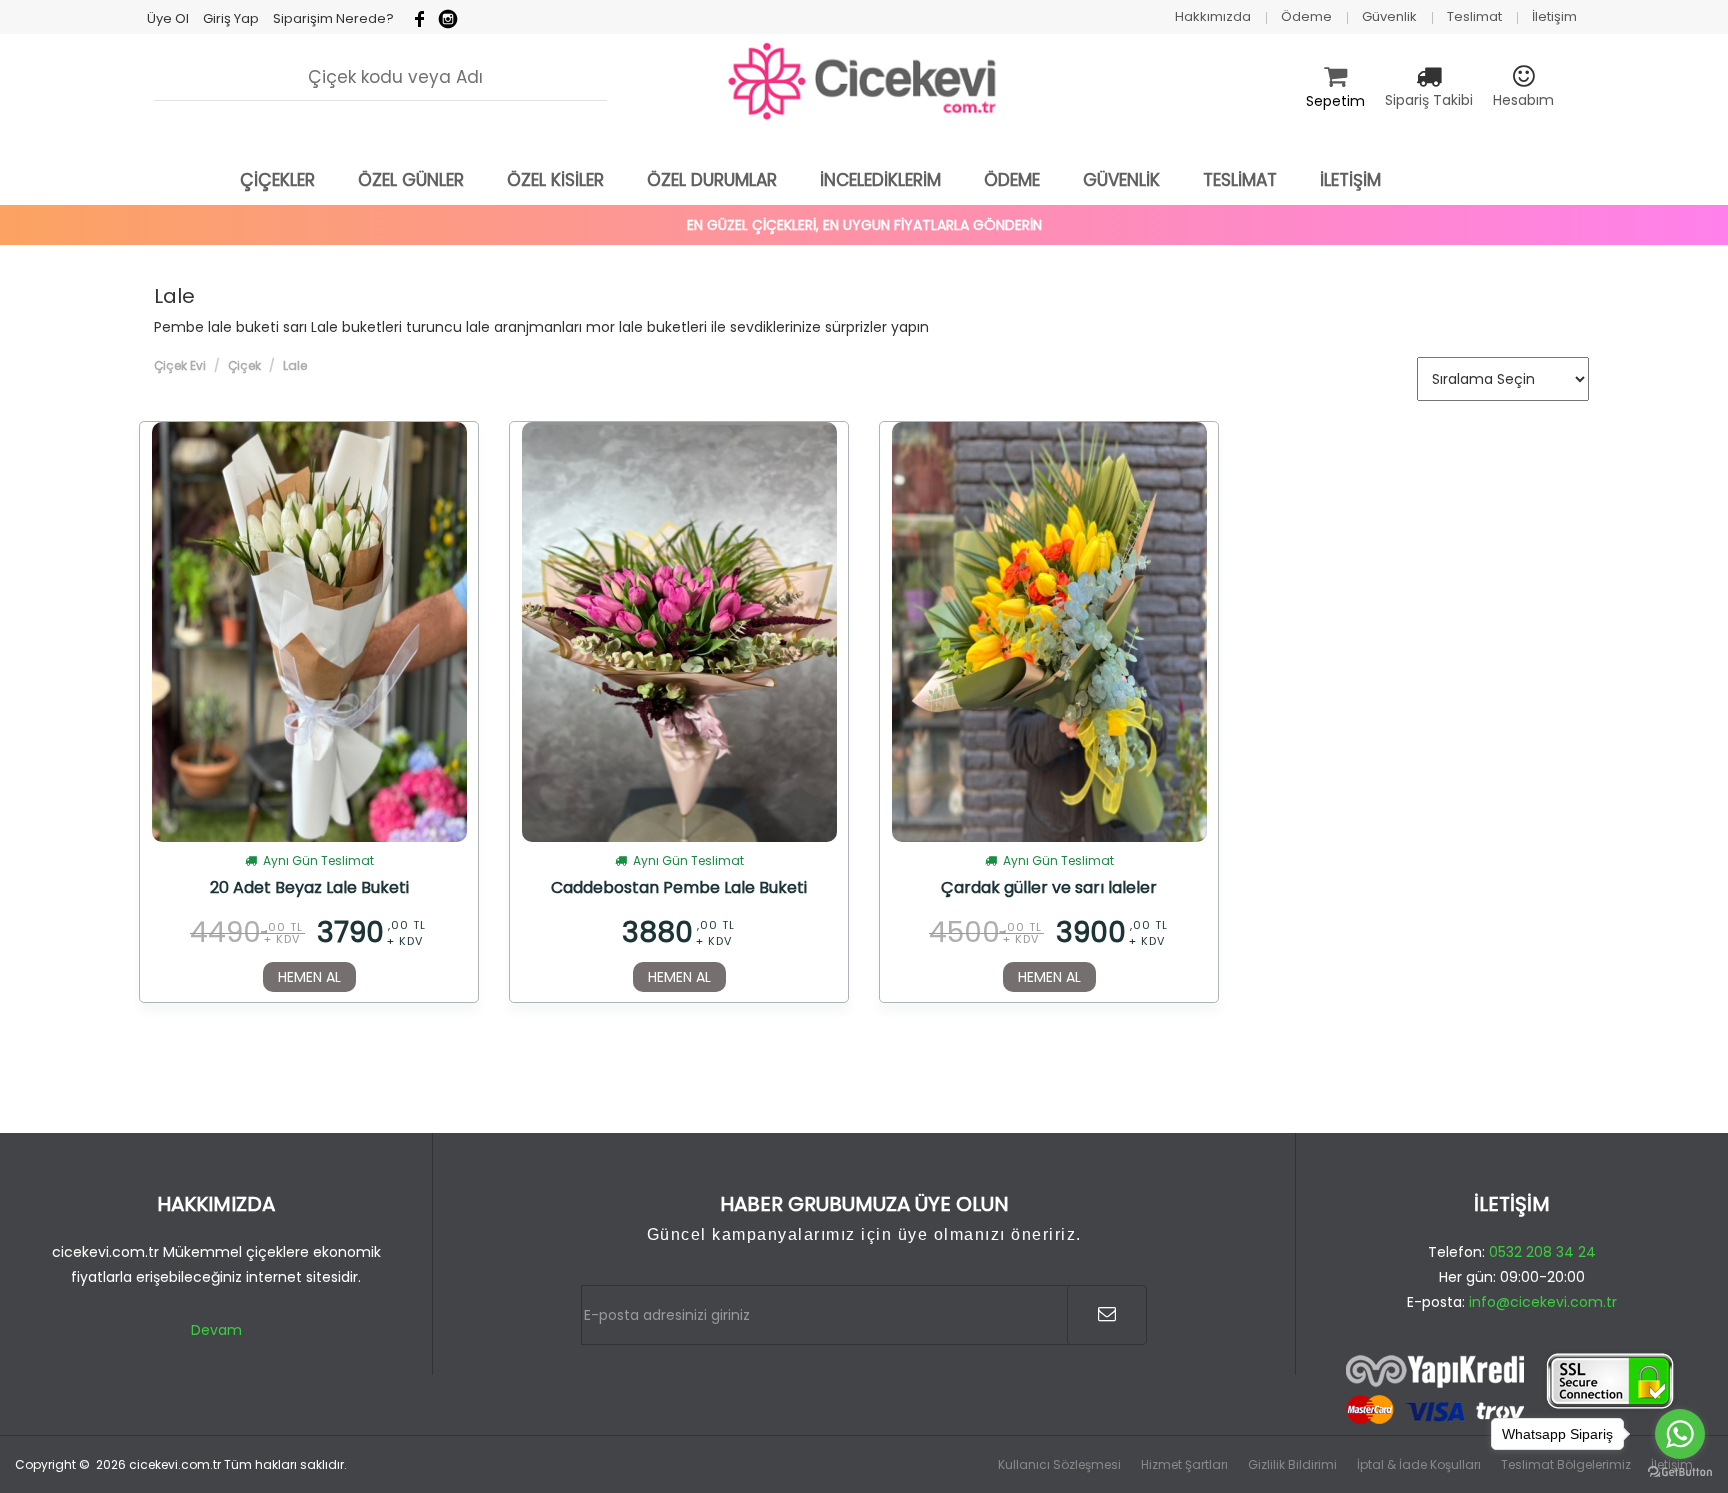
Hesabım (1523, 100)
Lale (295, 365)
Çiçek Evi (180, 365)
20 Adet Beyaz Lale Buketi (309, 889)
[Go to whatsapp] (1680, 1434)
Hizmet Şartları (1184, 1464)
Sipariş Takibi (1429, 100)
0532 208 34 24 (1542, 1252)
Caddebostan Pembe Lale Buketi (679, 889)
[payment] (1512, 1390)
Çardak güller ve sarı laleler (1049, 889)
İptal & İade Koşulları (1419, 1464)
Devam (216, 1330)
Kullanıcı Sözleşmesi (1059, 1464)
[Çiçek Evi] (864, 82)
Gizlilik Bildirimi (1292, 1464)
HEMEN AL (309, 977)
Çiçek (244, 365)
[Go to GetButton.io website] (1680, 1472)
